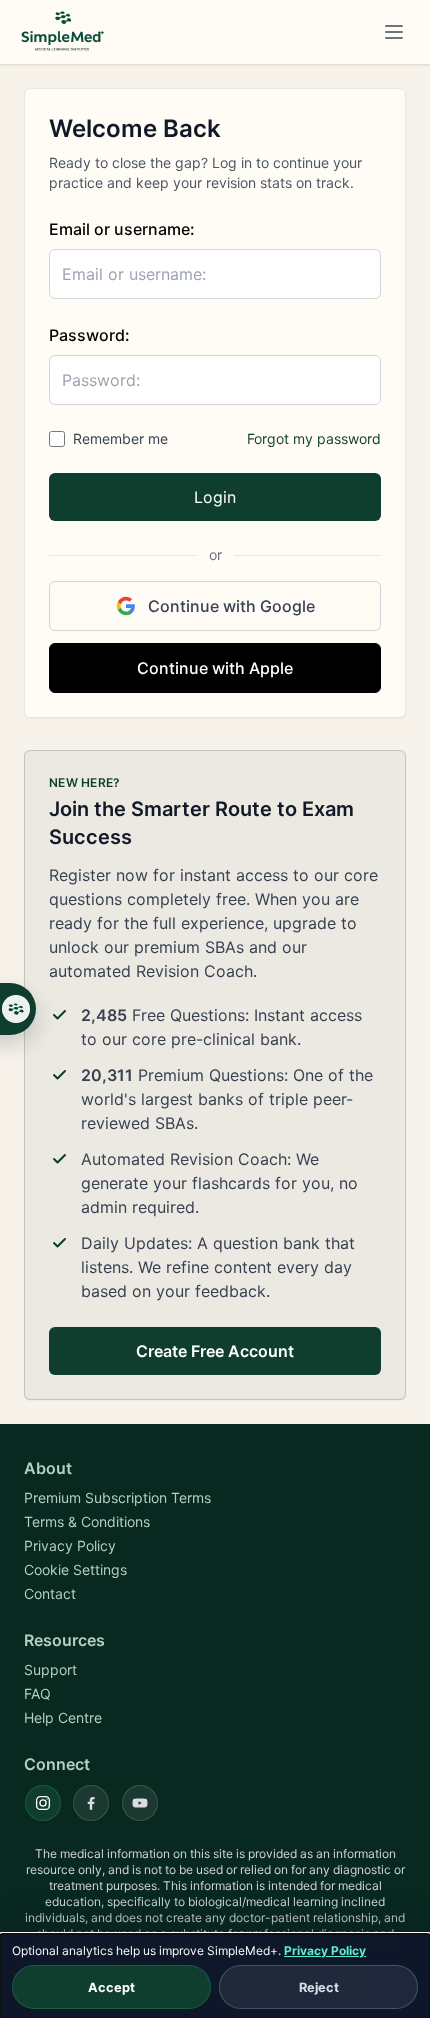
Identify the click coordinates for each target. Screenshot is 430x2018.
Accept (111, 1987)
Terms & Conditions (87, 1521)
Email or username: (122, 229)
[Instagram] (43, 1803)
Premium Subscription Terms (117, 1497)
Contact (50, 1593)
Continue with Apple (215, 668)
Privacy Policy (325, 1950)
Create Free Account (215, 1351)
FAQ (37, 1693)
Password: (89, 335)
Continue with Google (231, 606)
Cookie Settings (75, 1569)
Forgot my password (314, 438)
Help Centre (63, 1717)
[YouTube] (140, 1803)
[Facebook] (91, 1803)
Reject (319, 1987)
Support (50, 1669)
